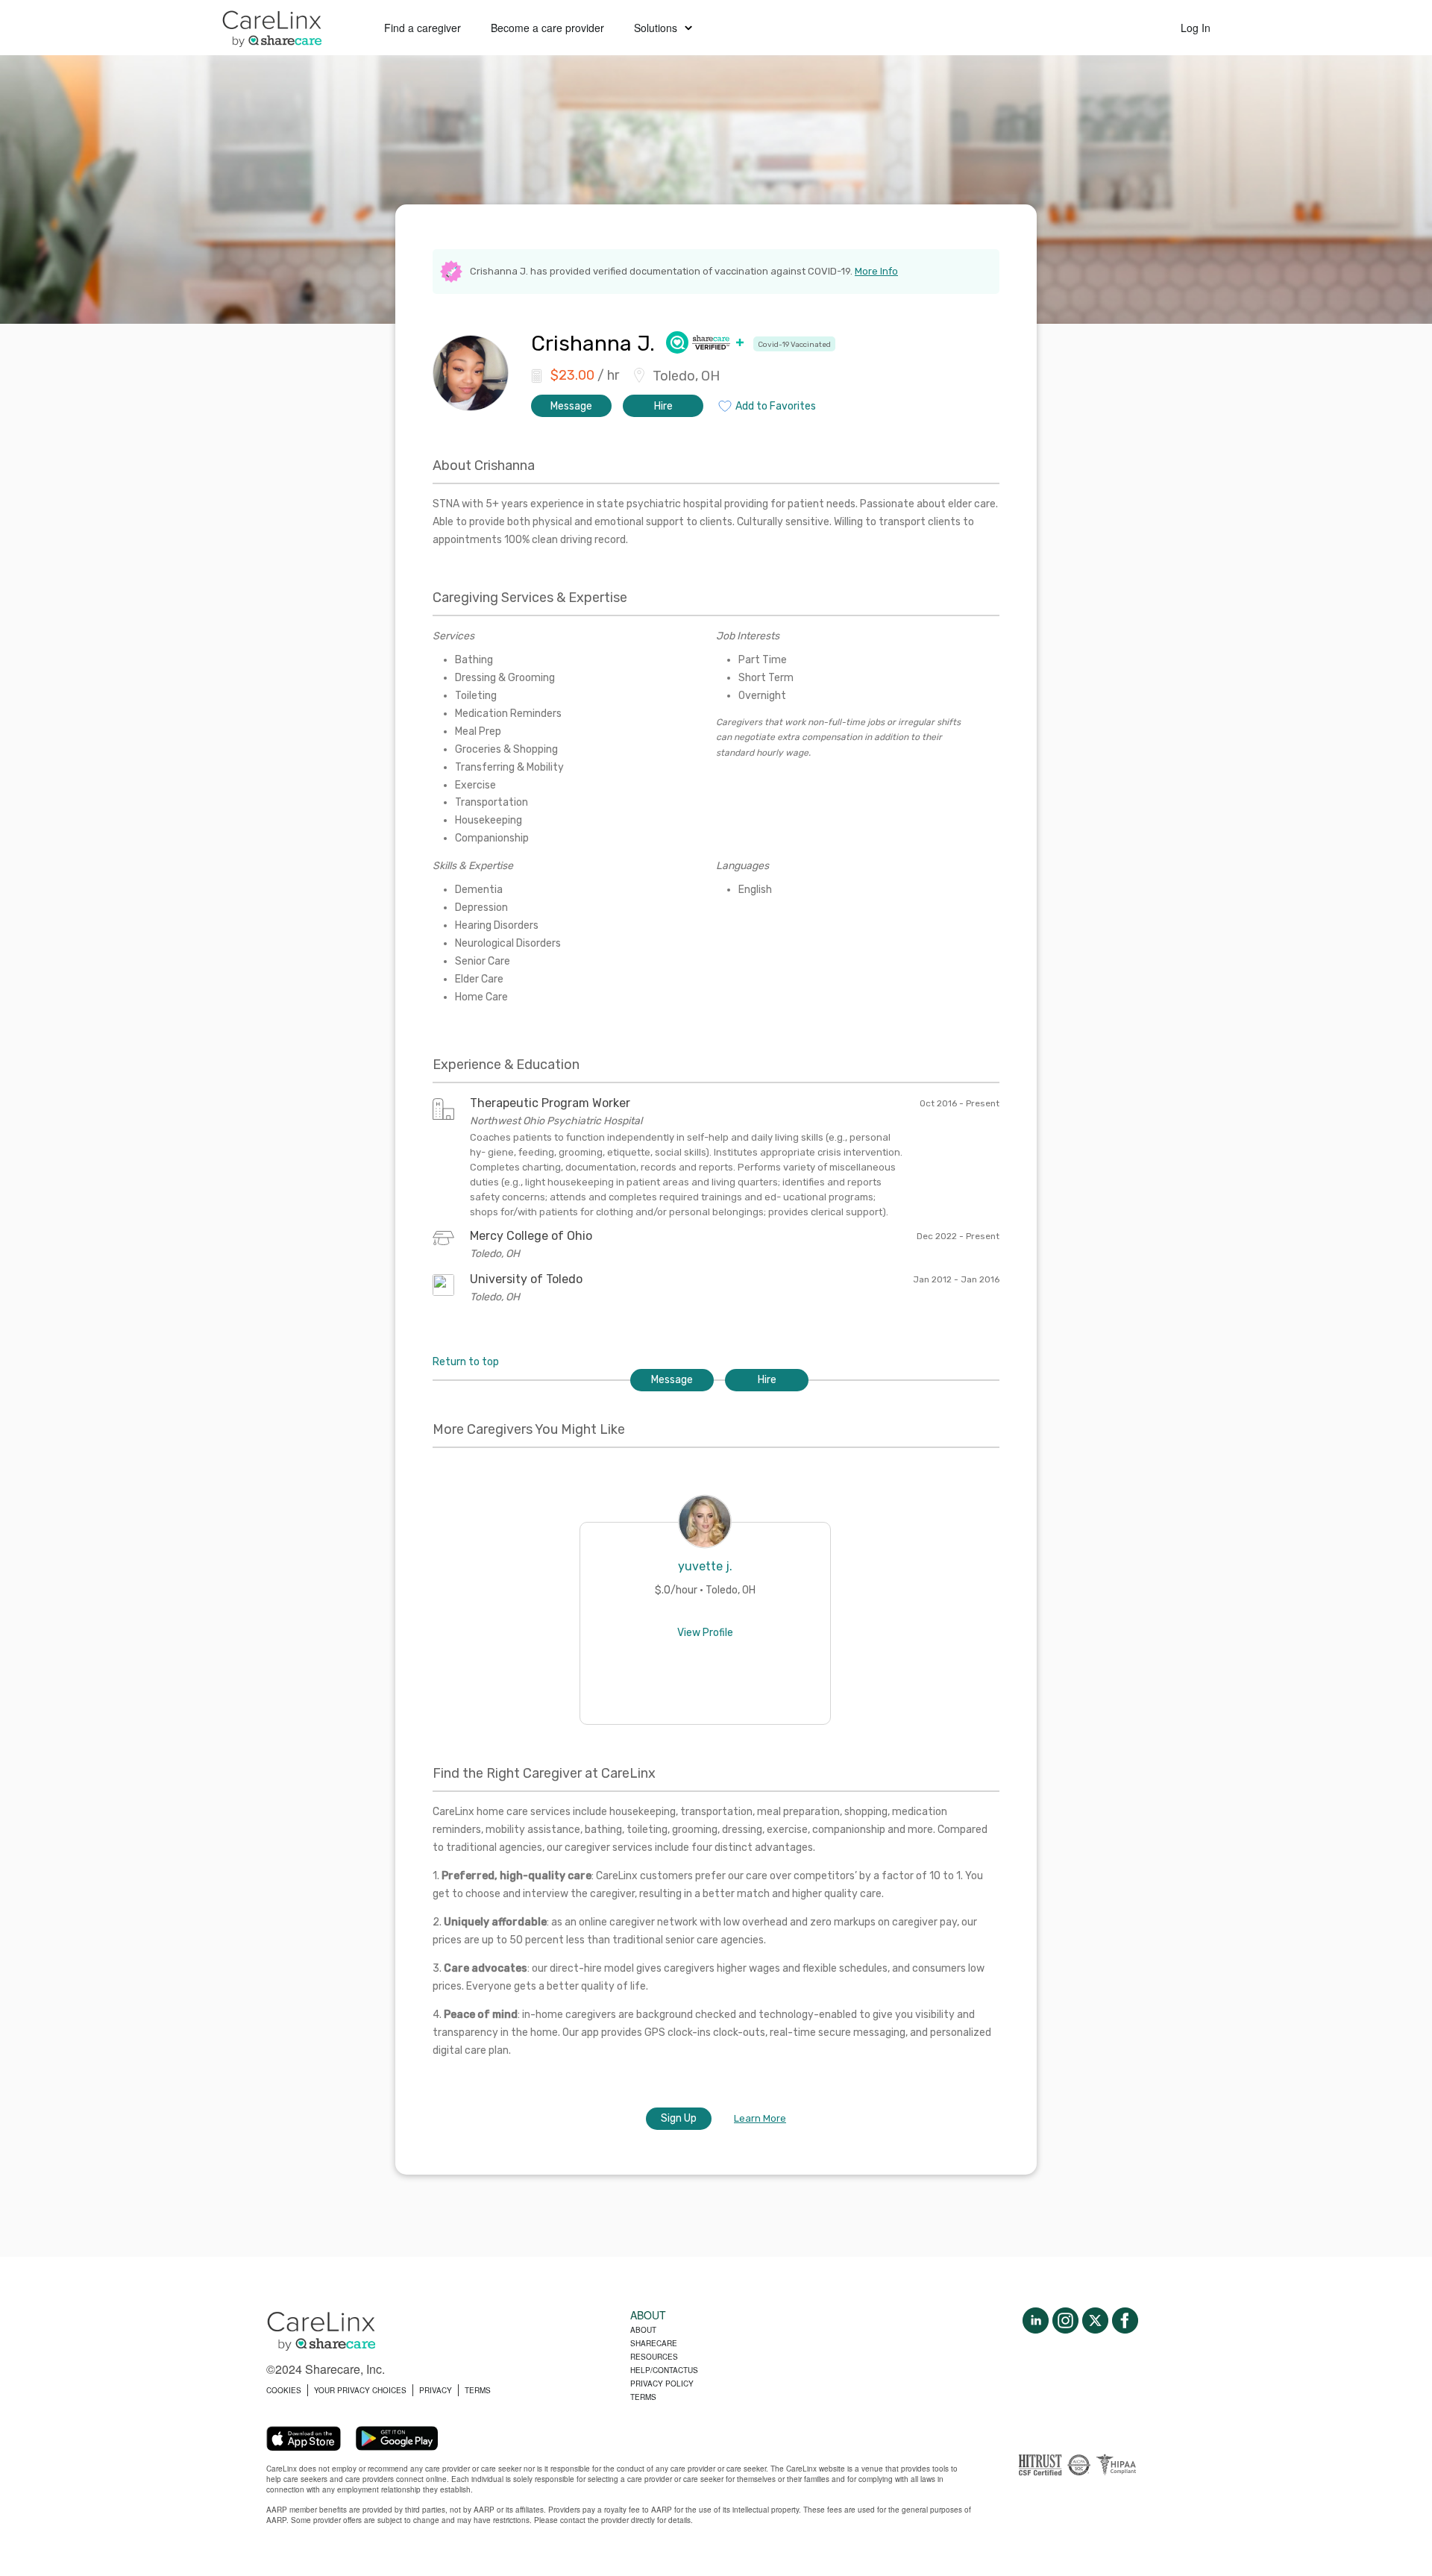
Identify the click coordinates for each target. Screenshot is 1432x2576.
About (643, 2330)
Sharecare (654, 2343)
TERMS (478, 2390)
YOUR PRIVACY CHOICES (360, 2390)
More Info (876, 271)
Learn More (760, 2118)
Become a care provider (547, 28)
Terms (643, 2397)
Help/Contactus (664, 2370)
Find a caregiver (423, 28)
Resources (654, 2357)
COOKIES (284, 2390)
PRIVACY (436, 2390)
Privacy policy (662, 2384)
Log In (1196, 28)
